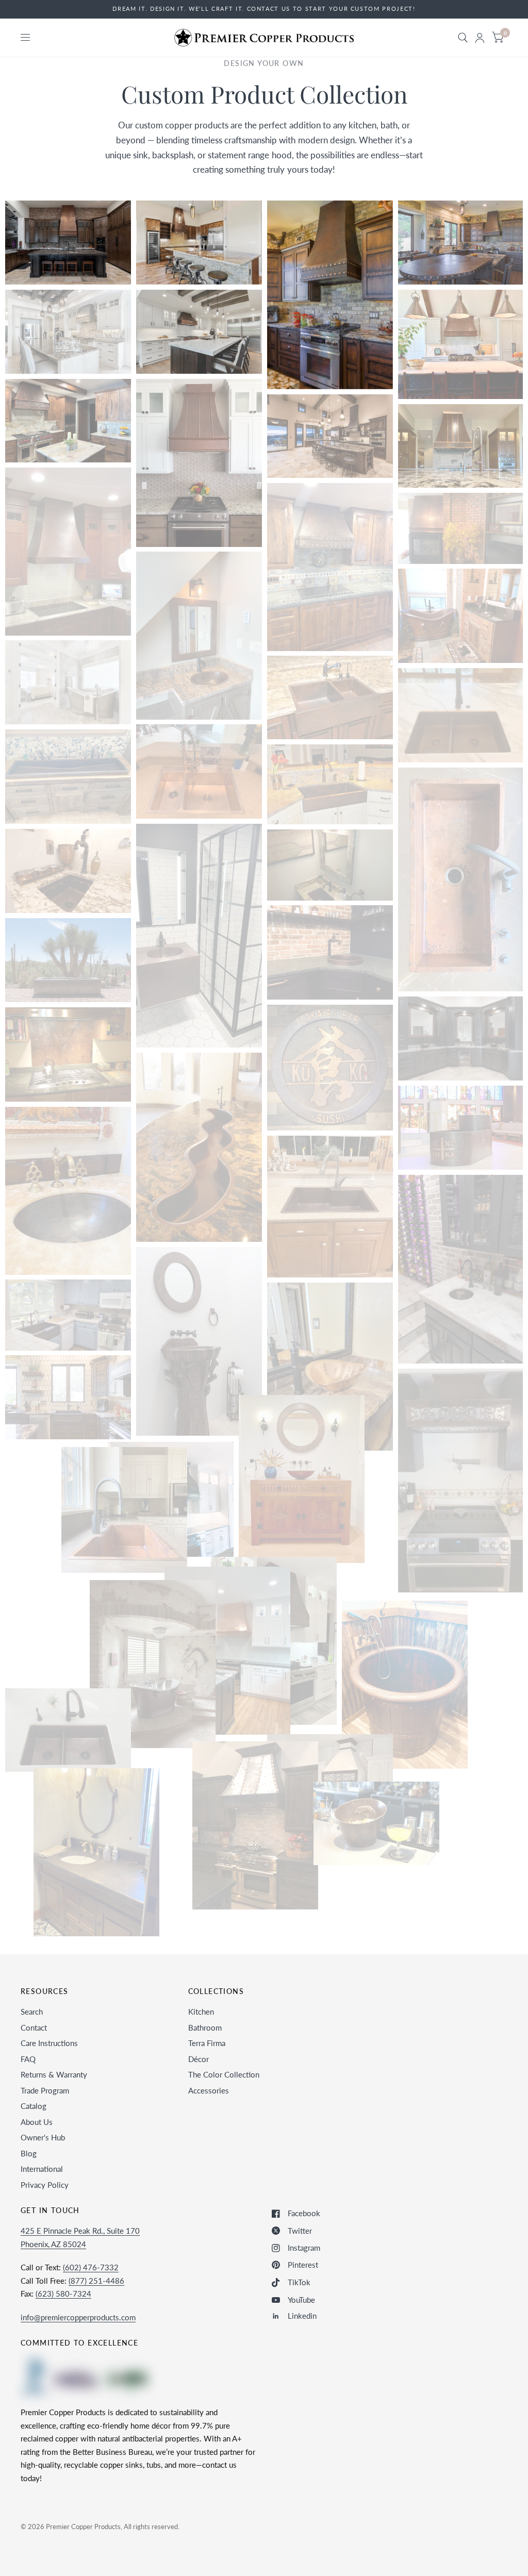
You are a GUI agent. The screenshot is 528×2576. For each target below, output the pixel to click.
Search (32, 2012)
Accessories (209, 2090)
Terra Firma (207, 2043)
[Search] (463, 38)
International (42, 2169)
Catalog (34, 2106)
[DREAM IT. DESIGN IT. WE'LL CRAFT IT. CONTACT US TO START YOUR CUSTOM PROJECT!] (264, 9)
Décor (199, 2059)
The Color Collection (224, 2074)
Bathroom (205, 2027)
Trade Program (45, 2090)
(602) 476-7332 (91, 2267)
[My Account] (480, 38)
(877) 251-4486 (96, 2281)
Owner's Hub (43, 2137)
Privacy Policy (45, 2185)
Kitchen (201, 2012)
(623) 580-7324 (63, 2294)
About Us (37, 2122)
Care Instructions (49, 2043)
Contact (34, 2027)
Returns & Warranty (54, 2074)
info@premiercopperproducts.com (78, 2317)
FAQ (28, 2059)
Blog (29, 2153)
